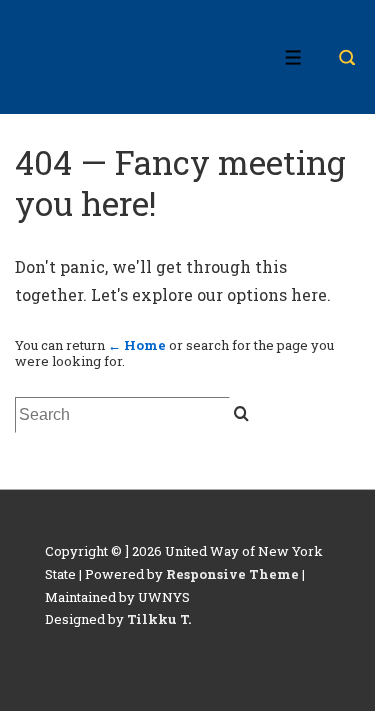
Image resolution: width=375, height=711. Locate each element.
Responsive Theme (232, 574)
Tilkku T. (159, 619)
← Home (137, 345)
